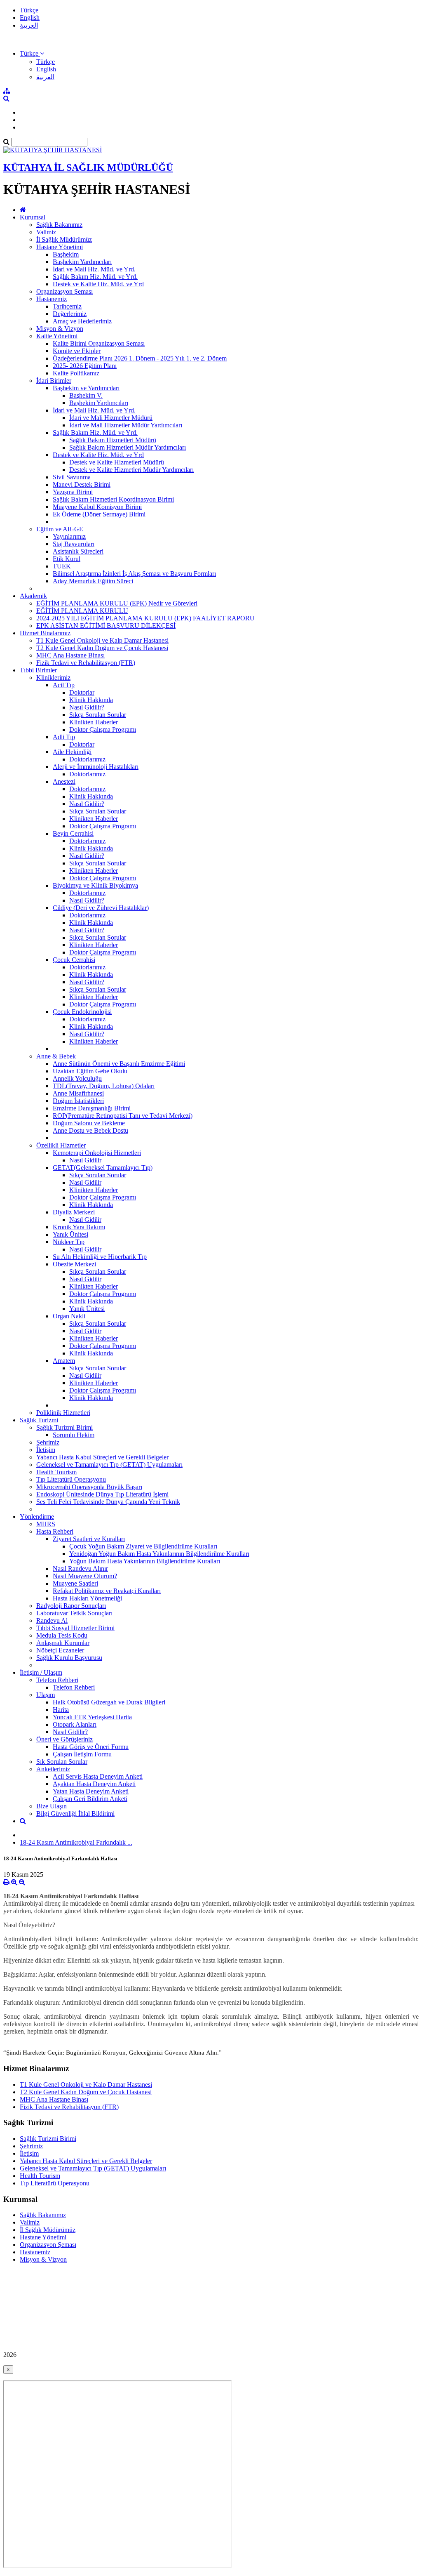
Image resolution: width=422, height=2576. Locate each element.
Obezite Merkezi (74, 1264)
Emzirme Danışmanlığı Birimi (92, 1108)
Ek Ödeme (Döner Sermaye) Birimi (99, 514)
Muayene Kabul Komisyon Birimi (97, 507)
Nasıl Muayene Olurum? (85, 1576)
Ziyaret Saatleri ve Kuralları (89, 1539)
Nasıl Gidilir (85, 1160)
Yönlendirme (37, 1517)
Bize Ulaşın (52, 1806)
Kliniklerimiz (53, 678)
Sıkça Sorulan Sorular (98, 715)
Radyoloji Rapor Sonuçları (71, 1606)
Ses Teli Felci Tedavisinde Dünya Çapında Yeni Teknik (108, 1502)
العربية (29, 25)
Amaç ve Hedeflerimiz (82, 321)
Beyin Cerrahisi (73, 833)
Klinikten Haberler (94, 722)
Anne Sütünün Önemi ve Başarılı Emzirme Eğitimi (119, 1064)
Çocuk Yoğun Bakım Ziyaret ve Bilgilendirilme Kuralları (143, 1546)
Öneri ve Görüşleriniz (64, 1739)
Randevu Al (52, 1620)
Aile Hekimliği (72, 752)
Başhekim (66, 254)
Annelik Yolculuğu (77, 1078)
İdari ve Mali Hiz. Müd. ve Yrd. (94, 269)
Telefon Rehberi (57, 1680)
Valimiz (46, 232)
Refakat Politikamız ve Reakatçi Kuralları (107, 1591)
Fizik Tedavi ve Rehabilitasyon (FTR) (86, 663)
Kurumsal (33, 217)
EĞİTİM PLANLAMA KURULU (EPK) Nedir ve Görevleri (117, 603)
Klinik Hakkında (91, 700)
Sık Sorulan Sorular (62, 1762)
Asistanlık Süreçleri (78, 551)
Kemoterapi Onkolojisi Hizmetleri (97, 1153)
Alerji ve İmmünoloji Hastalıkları (96, 767)
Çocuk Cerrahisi (74, 960)
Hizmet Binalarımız (45, 633)
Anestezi (64, 781)
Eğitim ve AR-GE (60, 529)
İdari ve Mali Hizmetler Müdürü (111, 418)
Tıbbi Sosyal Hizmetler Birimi (75, 1628)
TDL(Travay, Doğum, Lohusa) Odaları (104, 1086)
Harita (61, 1710)
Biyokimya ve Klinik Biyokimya (95, 885)
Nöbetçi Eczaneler (60, 1650)
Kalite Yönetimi (57, 336)
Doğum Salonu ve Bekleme (89, 1123)
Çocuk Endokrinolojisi (82, 1012)
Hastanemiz (52, 299)
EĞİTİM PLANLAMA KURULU (82, 611)
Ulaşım (46, 1695)
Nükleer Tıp (69, 1242)
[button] (32, 53)
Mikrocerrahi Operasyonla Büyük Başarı (89, 1487)
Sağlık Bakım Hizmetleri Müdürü (113, 440)
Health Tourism (56, 1472)
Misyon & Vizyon (60, 329)
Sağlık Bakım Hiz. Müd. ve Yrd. (95, 277)
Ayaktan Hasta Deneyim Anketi (94, 1784)
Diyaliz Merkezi (74, 1212)
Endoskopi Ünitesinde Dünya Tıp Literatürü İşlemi (102, 1494)
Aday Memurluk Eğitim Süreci (93, 581)
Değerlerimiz (70, 314)
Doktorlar (82, 692)
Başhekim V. (86, 395)
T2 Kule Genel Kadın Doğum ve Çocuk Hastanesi (102, 648)
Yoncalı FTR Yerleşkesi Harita (92, 1717)
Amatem (64, 1361)
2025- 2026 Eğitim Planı (85, 366)
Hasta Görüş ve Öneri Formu (91, 1747)
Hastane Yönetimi (60, 247)
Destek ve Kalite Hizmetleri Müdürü (117, 462)
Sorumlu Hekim (74, 1435)
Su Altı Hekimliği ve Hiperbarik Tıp (100, 1257)
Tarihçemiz (67, 306)
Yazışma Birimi (73, 492)
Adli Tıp (64, 737)
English (30, 18)
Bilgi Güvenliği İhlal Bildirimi (75, 1814)
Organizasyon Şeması (64, 291)
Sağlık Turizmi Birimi (64, 1427)
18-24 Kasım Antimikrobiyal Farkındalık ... (76, 1842)
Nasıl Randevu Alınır (80, 1568)
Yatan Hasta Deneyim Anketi (91, 1791)
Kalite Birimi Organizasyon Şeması (99, 343)
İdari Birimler (54, 381)
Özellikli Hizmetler (61, 1145)
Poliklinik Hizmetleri (63, 1413)
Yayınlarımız (69, 536)
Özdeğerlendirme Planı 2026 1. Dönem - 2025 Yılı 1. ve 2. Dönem (140, 358)
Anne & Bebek (56, 1056)
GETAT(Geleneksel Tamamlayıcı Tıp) (103, 1168)
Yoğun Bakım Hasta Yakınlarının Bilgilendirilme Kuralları (145, 1561)
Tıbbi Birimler (38, 670)
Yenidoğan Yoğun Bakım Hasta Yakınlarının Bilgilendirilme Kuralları (159, 1554)
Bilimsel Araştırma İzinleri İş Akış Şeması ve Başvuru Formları (134, 574)
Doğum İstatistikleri (78, 1101)
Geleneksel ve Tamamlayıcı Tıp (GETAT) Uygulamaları (109, 1465)
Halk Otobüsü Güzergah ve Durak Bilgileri (109, 1702)
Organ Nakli (69, 1316)
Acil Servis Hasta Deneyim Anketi (98, 1776)
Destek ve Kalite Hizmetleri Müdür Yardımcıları (131, 470)
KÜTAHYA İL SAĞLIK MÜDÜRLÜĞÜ (88, 167)
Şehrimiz (48, 1442)
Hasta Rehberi (55, 1531)
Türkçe (29, 10)
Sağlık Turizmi (39, 1420)
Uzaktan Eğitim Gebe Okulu (90, 1071)
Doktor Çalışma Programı (103, 729)
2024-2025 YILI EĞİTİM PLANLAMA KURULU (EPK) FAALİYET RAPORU (145, 618)
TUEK (62, 566)
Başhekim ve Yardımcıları (86, 388)
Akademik (33, 596)
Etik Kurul (67, 559)
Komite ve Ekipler (77, 351)
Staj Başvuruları (74, 544)
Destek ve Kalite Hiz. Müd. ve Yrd (98, 284)
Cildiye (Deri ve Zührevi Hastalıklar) (101, 908)
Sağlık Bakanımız (59, 225)
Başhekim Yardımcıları (82, 262)
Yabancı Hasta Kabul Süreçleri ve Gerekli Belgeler (102, 1457)
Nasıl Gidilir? (87, 707)
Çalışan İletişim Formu (82, 1754)
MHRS (46, 1524)
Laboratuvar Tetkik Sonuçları (74, 1613)
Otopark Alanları (75, 1724)
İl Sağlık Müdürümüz (64, 239)
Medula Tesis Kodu (62, 1635)
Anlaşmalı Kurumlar (63, 1643)
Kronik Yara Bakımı (79, 1227)
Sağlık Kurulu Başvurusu (69, 1658)
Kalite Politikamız (76, 373)
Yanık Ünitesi (70, 1234)
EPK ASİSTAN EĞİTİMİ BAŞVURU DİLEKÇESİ (106, 626)
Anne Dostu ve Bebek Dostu (90, 1130)
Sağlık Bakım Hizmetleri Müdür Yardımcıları (128, 447)
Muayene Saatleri (75, 1583)
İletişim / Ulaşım (41, 1672)
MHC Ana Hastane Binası (70, 655)
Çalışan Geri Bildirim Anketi (90, 1799)
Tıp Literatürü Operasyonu (71, 1479)
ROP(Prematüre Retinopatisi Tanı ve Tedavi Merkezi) (123, 1116)
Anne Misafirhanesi (78, 1093)
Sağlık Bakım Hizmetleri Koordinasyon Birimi (113, 499)
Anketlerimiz (53, 1769)
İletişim (46, 1450)
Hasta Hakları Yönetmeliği (87, 1598)
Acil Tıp (64, 685)
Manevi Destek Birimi (82, 484)
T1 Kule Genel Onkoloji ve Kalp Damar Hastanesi (102, 640)
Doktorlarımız (87, 759)
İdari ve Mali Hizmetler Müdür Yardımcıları (126, 425)
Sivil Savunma (72, 477)
